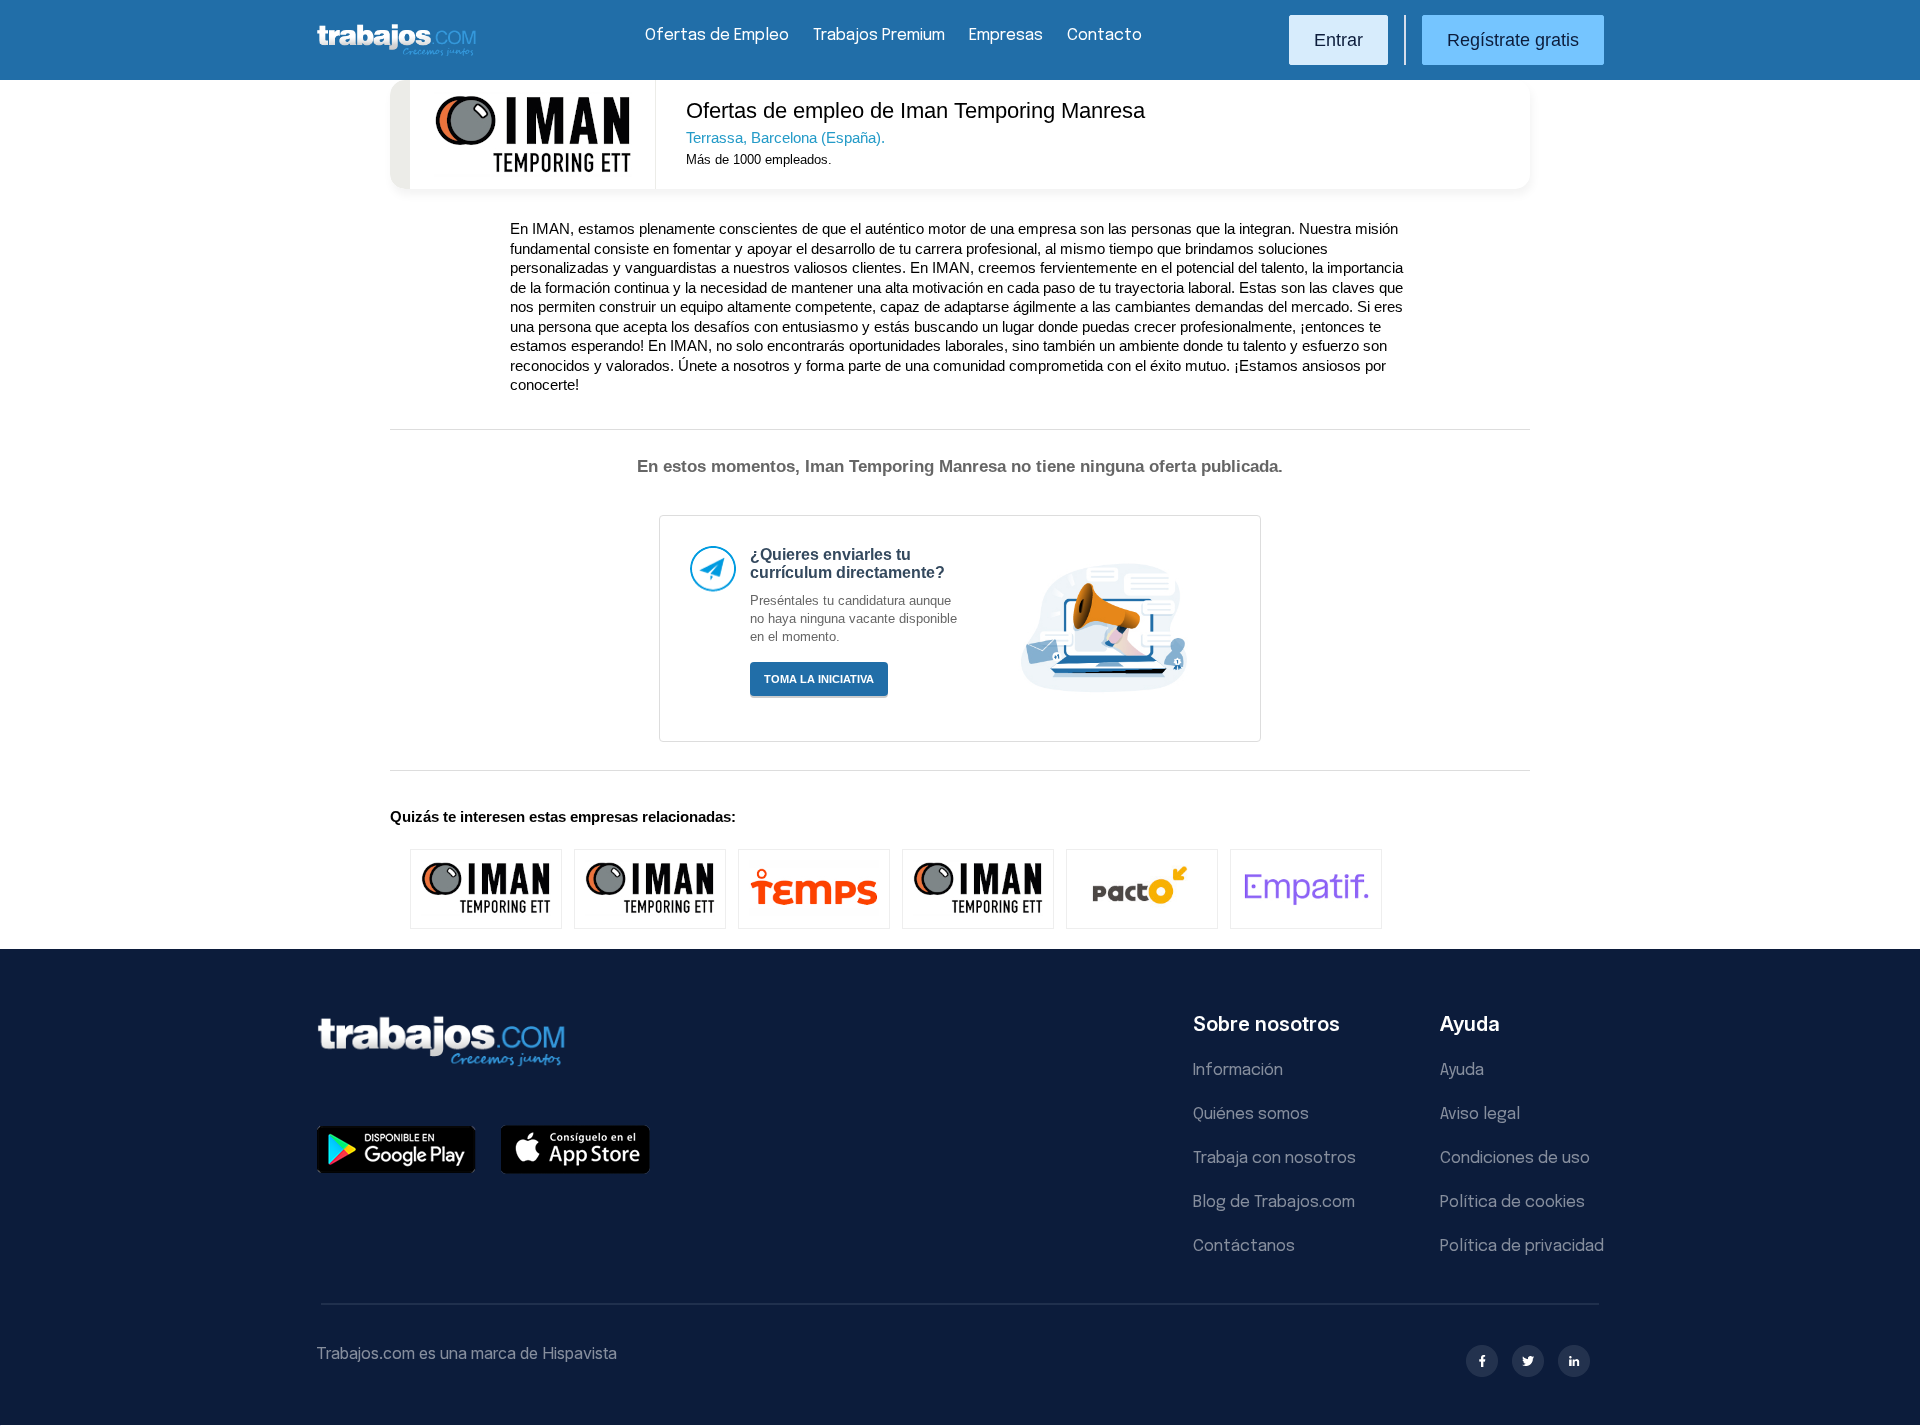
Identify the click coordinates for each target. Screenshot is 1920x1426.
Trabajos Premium (879, 35)
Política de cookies (1512, 1202)
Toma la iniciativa (819, 679)
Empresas (1006, 35)
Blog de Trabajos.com (1274, 1202)
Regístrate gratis (1513, 40)
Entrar (1338, 40)
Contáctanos (1244, 1246)
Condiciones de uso (1515, 1158)
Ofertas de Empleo (717, 35)
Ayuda (1462, 1070)
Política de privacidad (1522, 1246)
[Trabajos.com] (397, 53)
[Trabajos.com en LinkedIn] (1574, 1361)
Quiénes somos (1251, 1114)
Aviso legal (1480, 1114)
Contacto (1104, 35)
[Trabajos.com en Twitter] (1528, 1361)
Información (1238, 1070)
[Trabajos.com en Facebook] (1482, 1361)
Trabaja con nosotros (1274, 1158)
